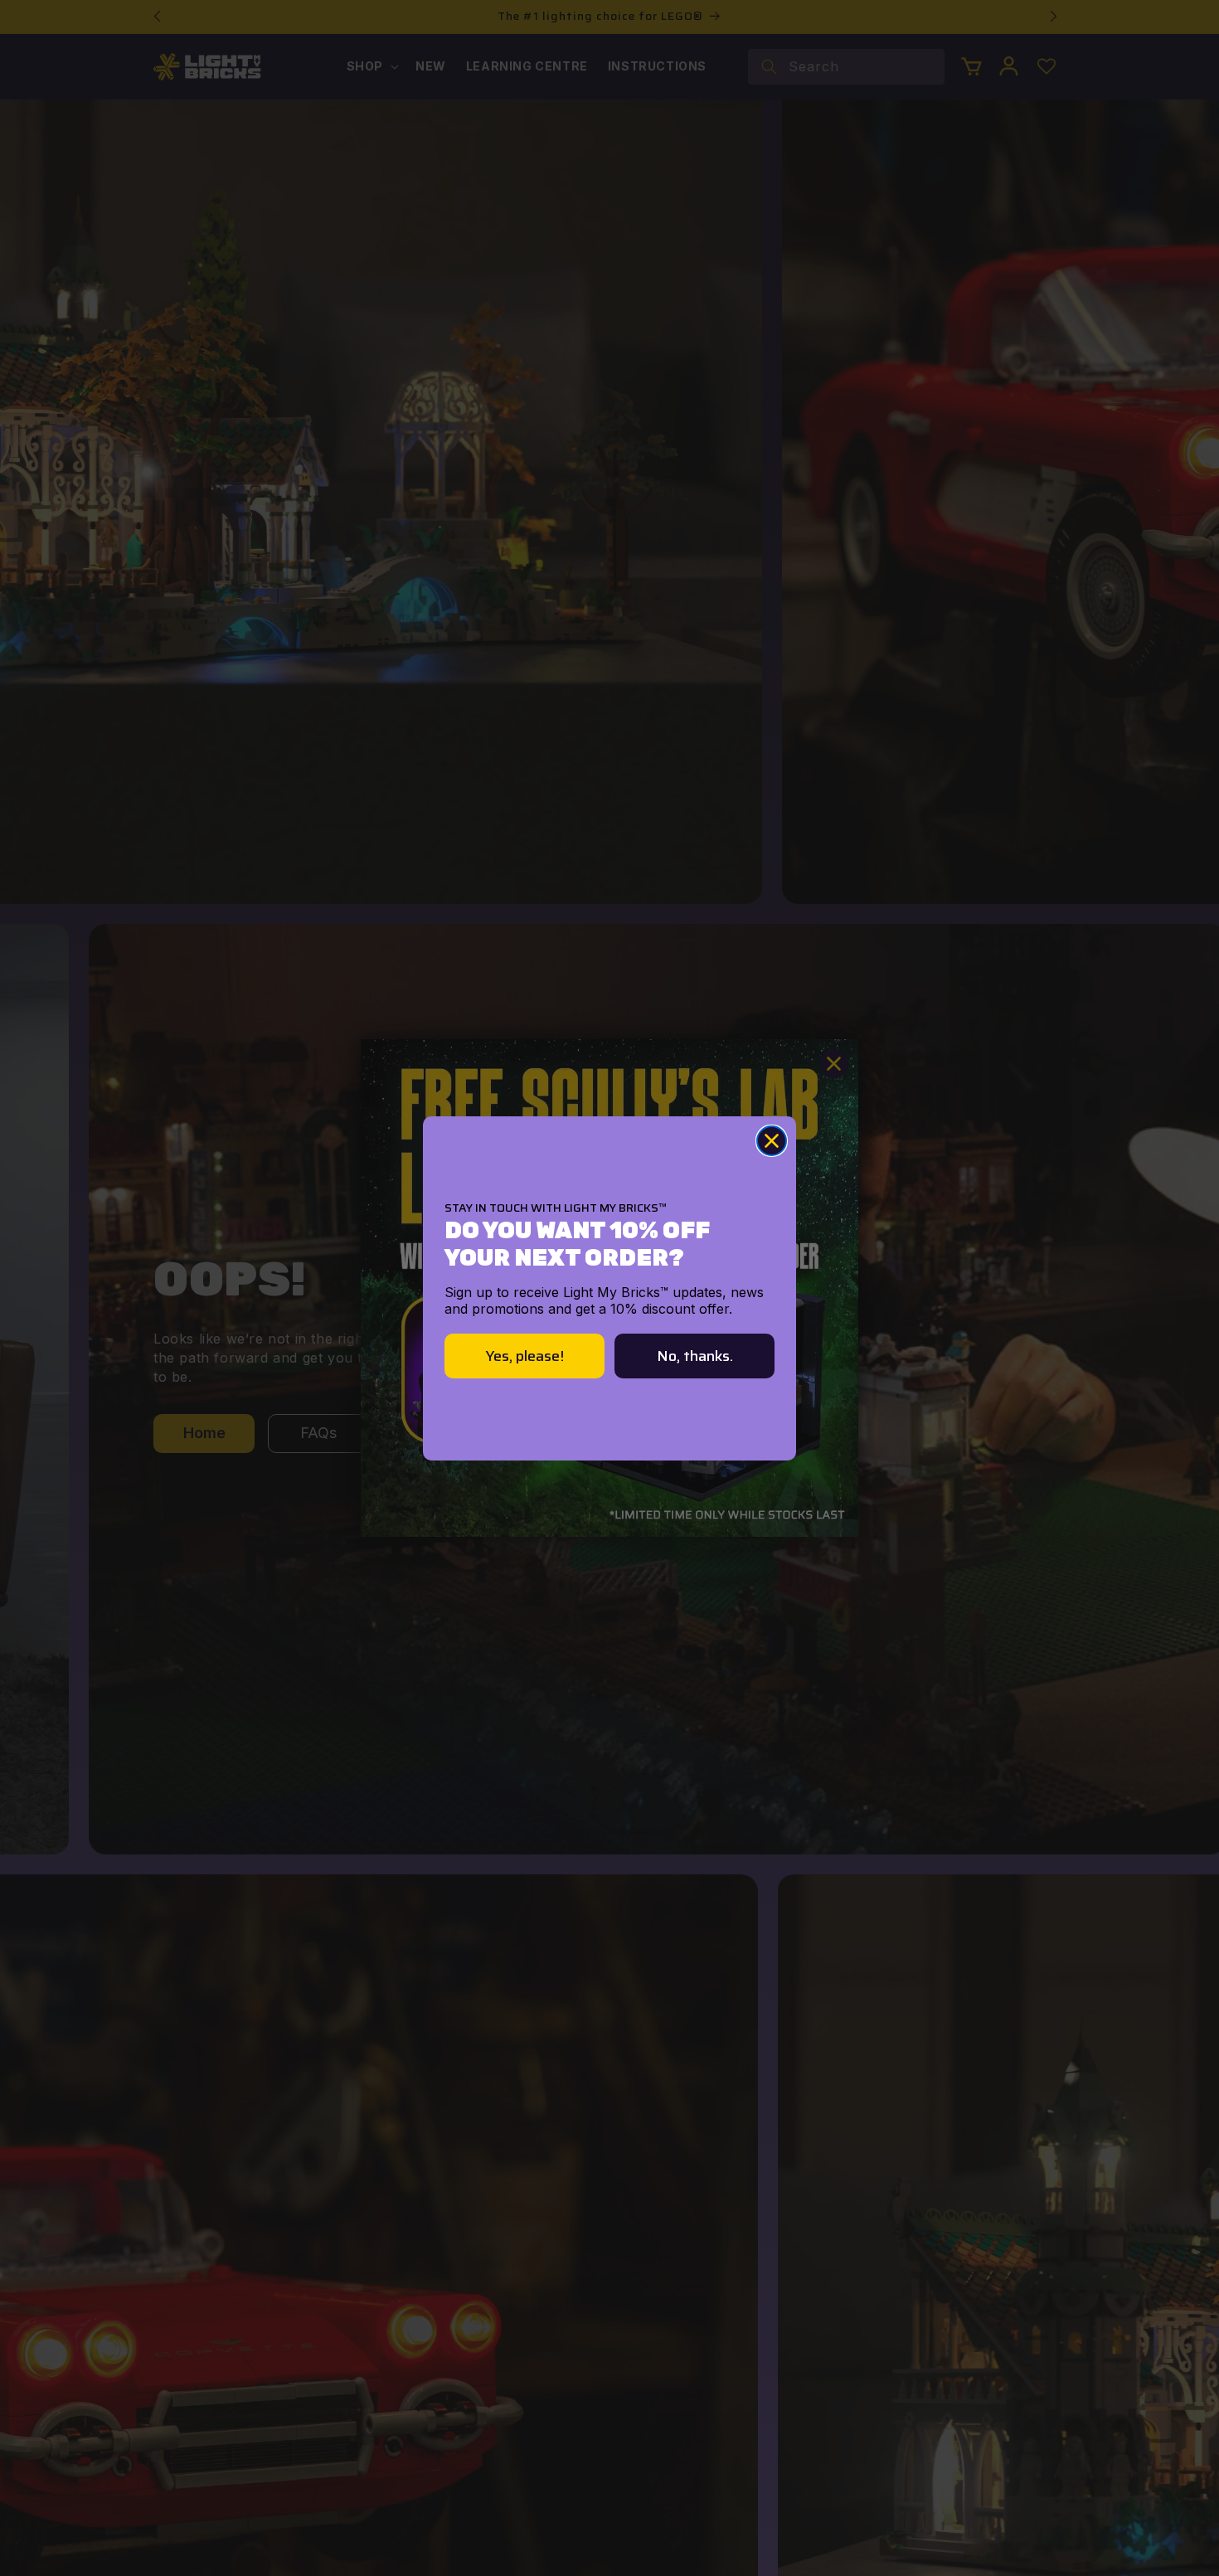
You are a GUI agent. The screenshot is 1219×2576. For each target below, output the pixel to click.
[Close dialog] (772, 1141)
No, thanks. (695, 1356)
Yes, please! (525, 1356)
